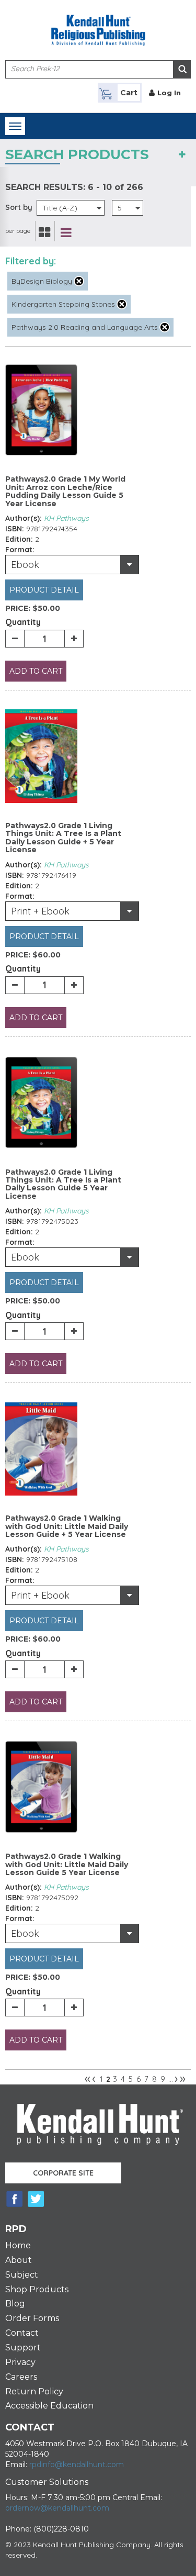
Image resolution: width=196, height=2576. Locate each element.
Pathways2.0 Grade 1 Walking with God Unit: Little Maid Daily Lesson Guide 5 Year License (67, 1864)
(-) (79, 281)
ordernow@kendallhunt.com (57, 2508)
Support (23, 2348)
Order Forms (32, 2318)
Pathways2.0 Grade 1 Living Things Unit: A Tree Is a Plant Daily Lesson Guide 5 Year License (63, 1184)
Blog (15, 2304)
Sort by (19, 207)
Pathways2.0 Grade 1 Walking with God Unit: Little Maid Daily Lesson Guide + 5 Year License (67, 1526)
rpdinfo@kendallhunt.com (77, 2465)
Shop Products (37, 2289)
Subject (22, 2275)
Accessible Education (49, 2406)
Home (18, 2245)
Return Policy (34, 2391)
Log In (169, 93)
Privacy (20, 2362)
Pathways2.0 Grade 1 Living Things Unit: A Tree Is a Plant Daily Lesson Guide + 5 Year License (63, 838)
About (19, 2260)
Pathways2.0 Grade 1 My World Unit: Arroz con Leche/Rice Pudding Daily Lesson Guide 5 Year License (65, 491)
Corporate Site (63, 2173)
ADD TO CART (36, 671)
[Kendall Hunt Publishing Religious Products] (98, 24)
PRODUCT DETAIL (44, 590)
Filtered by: (31, 261)
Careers (21, 2377)
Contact (22, 2333)
